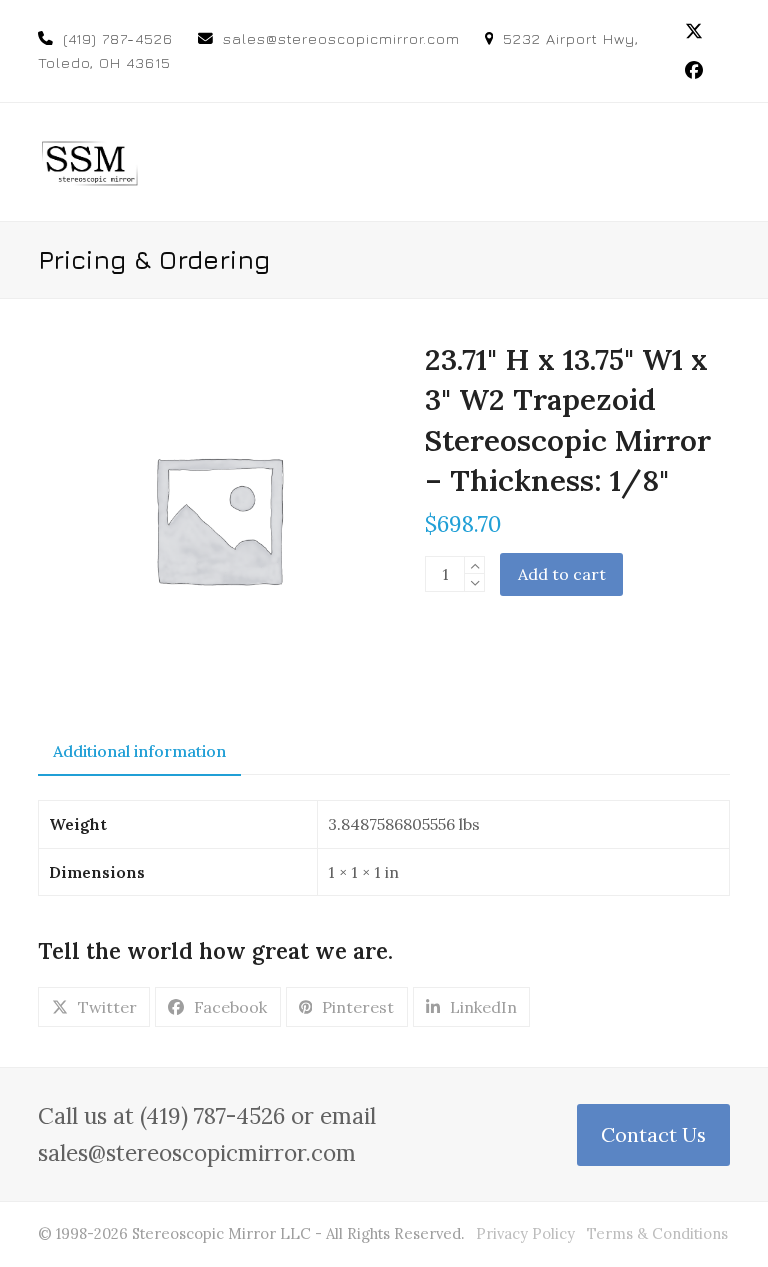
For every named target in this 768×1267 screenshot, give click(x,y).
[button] (719, 161)
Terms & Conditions (657, 1233)
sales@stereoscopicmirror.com (341, 38)
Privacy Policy (525, 1233)
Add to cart (562, 574)
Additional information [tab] (139, 751)
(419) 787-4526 (118, 38)
